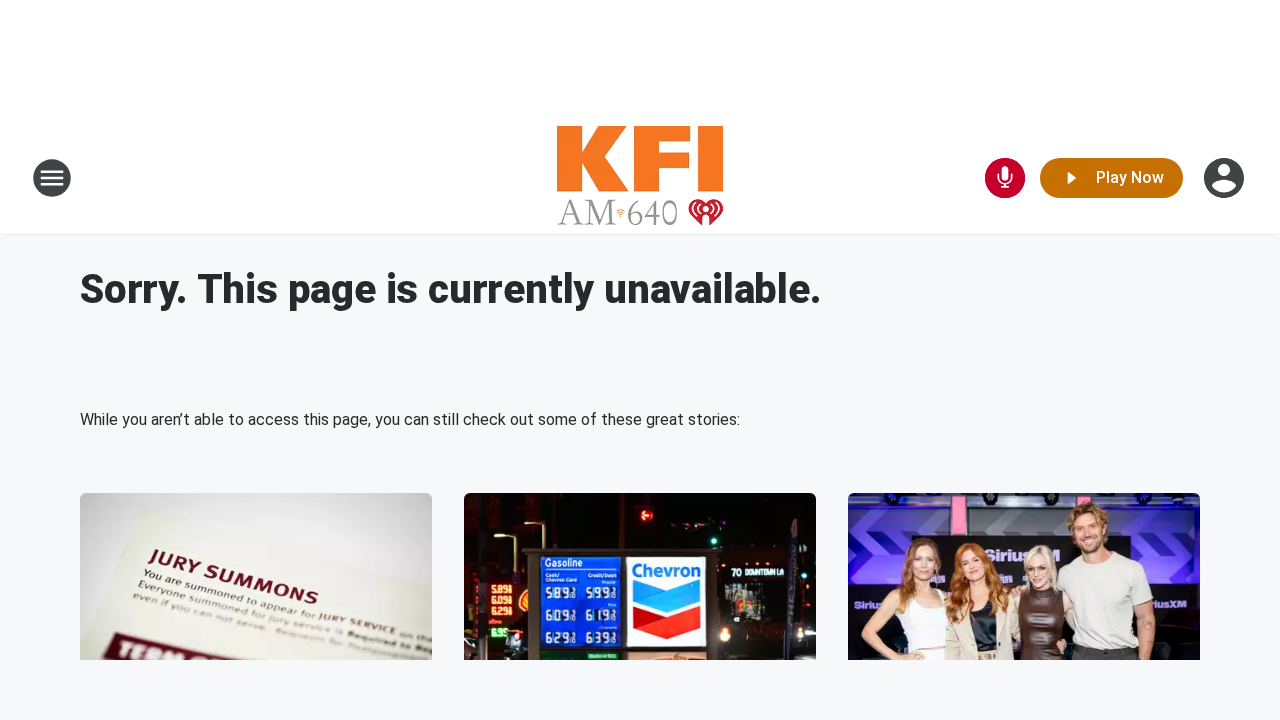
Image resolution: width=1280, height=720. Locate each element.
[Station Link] (640, 178)
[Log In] (1226, 178)
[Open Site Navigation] (52, 178)
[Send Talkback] (1005, 178)
